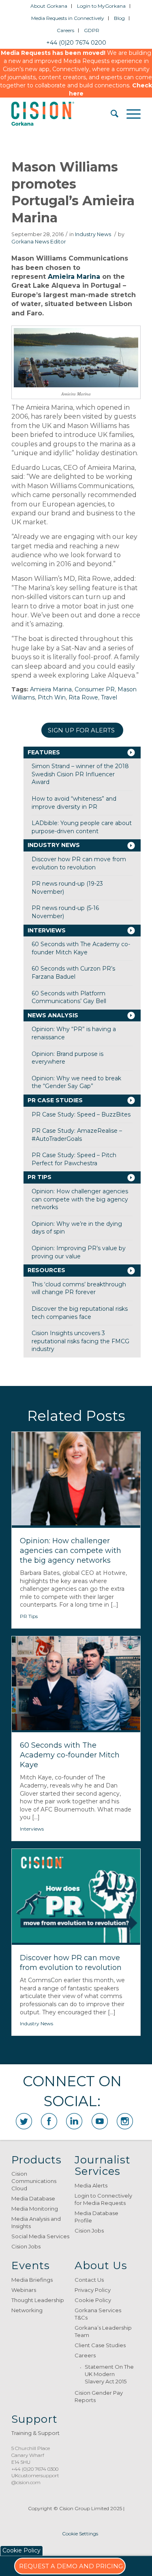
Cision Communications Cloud (34, 2181)
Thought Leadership (38, 2300)
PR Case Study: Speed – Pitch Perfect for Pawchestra (74, 1159)
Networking (27, 2310)
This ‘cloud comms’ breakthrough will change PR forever (79, 1288)
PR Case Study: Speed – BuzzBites (81, 1114)
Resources (46, 1270)
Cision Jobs (26, 2246)
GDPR (92, 30)
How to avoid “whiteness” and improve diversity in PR (74, 803)
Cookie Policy (93, 2300)
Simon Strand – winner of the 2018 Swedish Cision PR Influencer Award (80, 774)
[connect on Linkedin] (74, 2121)
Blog (119, 18)
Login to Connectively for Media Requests (103, 2199)
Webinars (24, 2290)
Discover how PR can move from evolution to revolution (79, 863)
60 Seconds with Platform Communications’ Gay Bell (69, 997)
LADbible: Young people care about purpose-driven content (82, 827)
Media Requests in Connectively (68, 18)
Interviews (47, 930)
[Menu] (130, 114)
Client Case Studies (100, 2345)
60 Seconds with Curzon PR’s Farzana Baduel (73, 973)
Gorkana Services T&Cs (98, 2314)
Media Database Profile (96, 2217)
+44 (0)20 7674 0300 (35, 2469)
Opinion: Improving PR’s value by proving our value (79, 1252)
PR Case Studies (55, 1100)
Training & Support (35, 2433)
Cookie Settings (80, 2534)
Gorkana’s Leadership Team (103, 2331)
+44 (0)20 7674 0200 (76, 43)
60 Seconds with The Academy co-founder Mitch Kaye (81, 948)
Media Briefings (32, 2280)
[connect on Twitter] (24, 2121)
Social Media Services (40, 2236)
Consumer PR (95, 689)
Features (44, 752)
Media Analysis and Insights (36, 2222)
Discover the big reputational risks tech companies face (80, 1313)
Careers (65, 30)
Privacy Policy (93, 2290)
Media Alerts (91, 2185)
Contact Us (89, 2280)
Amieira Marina (74, 277)
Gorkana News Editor (39, 242)
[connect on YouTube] (100, 2121)
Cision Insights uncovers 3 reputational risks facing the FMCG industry (80, 1341)
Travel (109, 697)
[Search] (110, 114)
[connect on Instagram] (125, 2121)
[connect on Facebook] (49, 2121)
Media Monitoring (35, 2209)
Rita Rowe (83, 697)
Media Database (33, 2198)
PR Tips (40, 1177)
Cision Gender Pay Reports (99, 2396)
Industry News (93, 234)
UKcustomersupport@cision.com (35, 2479)
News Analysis (53, 1015)
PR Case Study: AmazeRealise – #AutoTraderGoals (77, 1135)
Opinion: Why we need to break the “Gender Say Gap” (76, 1082)
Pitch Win (52, 697)
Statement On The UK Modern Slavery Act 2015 (109, 2374)
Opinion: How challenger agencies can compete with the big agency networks (80, 1199)
